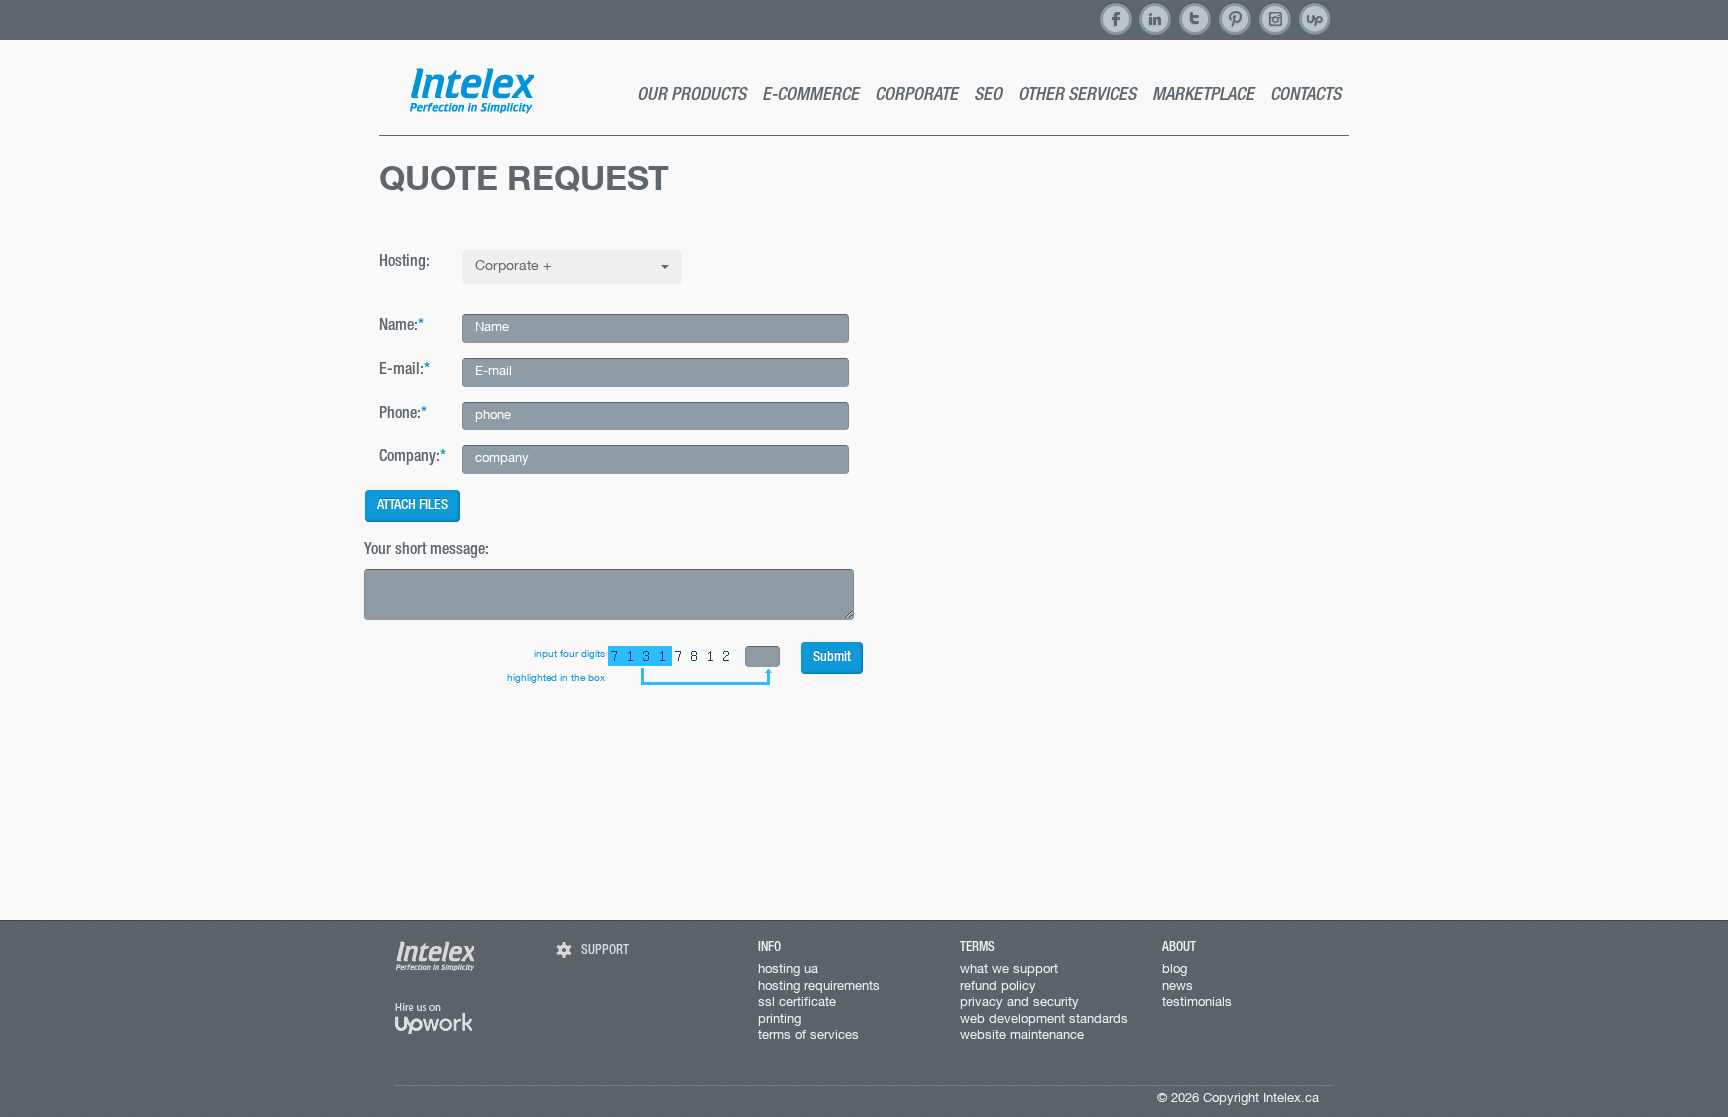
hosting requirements (819, 987)
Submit (832, 658)
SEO (988, 96)
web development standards (1044, 1020)
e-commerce (810, 96)
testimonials (1197, 1003)
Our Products (691, 96)
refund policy (998, 987)
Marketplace (1203, 96)
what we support (1009, 970)
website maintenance (1022, 1036)
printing (779, 1020)
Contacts (1305, 96)
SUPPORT (605, 951)
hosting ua (788, 970)
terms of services (808, 1036)
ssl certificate (797, 1003)
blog (1174, 970)
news (1177, 987)
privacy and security (1019, 1003)
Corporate (916, 96)
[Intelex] (471, 90)
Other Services (1077, 96)
